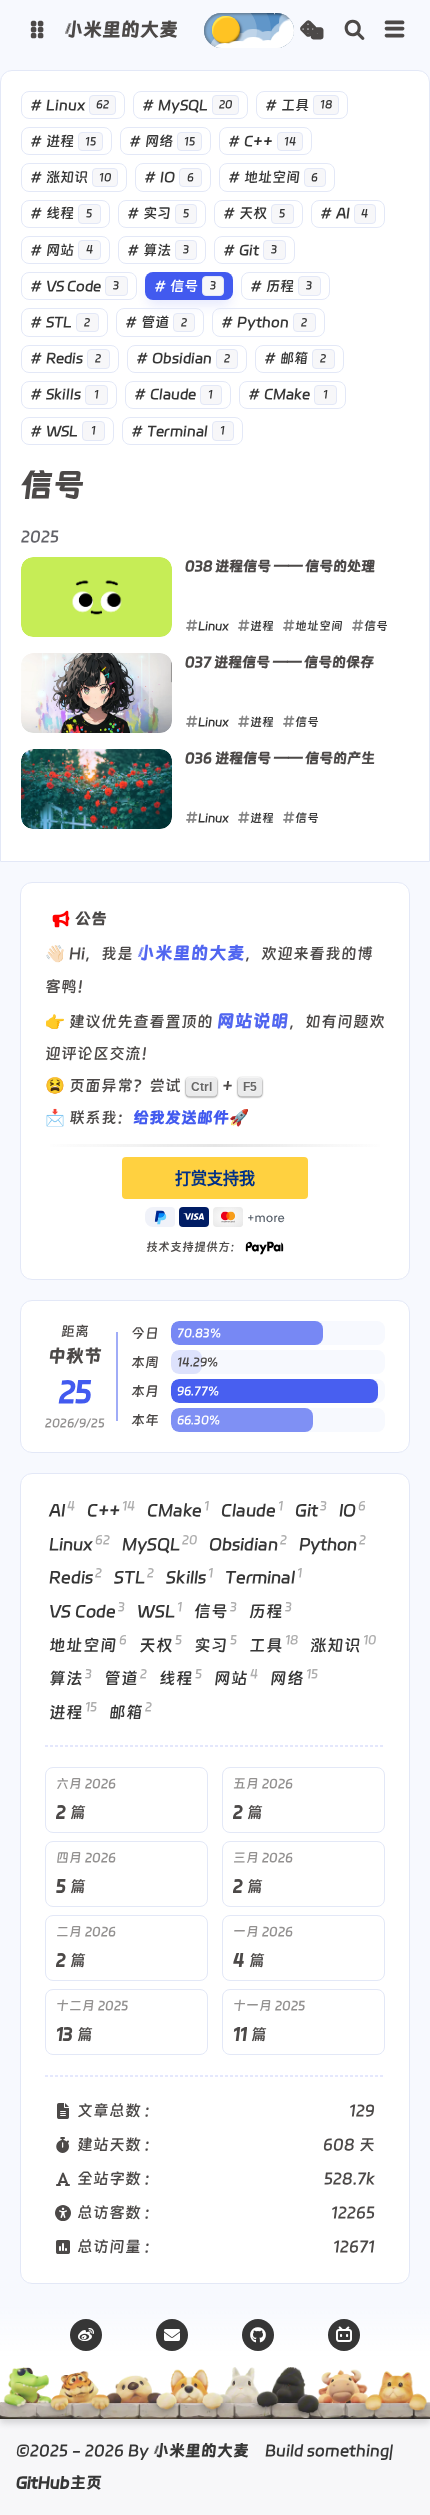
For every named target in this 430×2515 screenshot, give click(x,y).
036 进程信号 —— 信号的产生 (280, 758)
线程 (61, 213)
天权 (254, 213)
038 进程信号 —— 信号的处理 (280, 566)
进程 (63, 141)
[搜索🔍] (354, 30)
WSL (63, 431)
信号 (185, 286)
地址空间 (273, 177)
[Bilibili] (344, 2335)
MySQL (187, 105)
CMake (288, 394)
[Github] (258, 2335)
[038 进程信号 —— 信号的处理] (96, 597)
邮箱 (295, 358)
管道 (156, 322)
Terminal (178, 431)
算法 (158, 250)
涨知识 (70, 177)
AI (344, 213)
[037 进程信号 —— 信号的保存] (96, 693)
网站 (61, 250)
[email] (172, 2335)
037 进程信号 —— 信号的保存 (279, 662)
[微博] (86, 2335)
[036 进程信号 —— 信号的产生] (96, 789)
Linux (69, 105)
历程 (281, 286)
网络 (162, 141)
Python (264, 322)
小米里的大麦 (191, 952)
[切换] (395, 30)
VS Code (74, 286)
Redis (65, 358)
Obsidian (183, 358)
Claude (174, 394)
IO (169, 177)
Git (250, 250)
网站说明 (253, 1020)
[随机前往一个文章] (311, 30)
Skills (64, 394)
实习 (158, 213)
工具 (298, 105)
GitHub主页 (59, 2483)
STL (60, 322)
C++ (262, 141)
